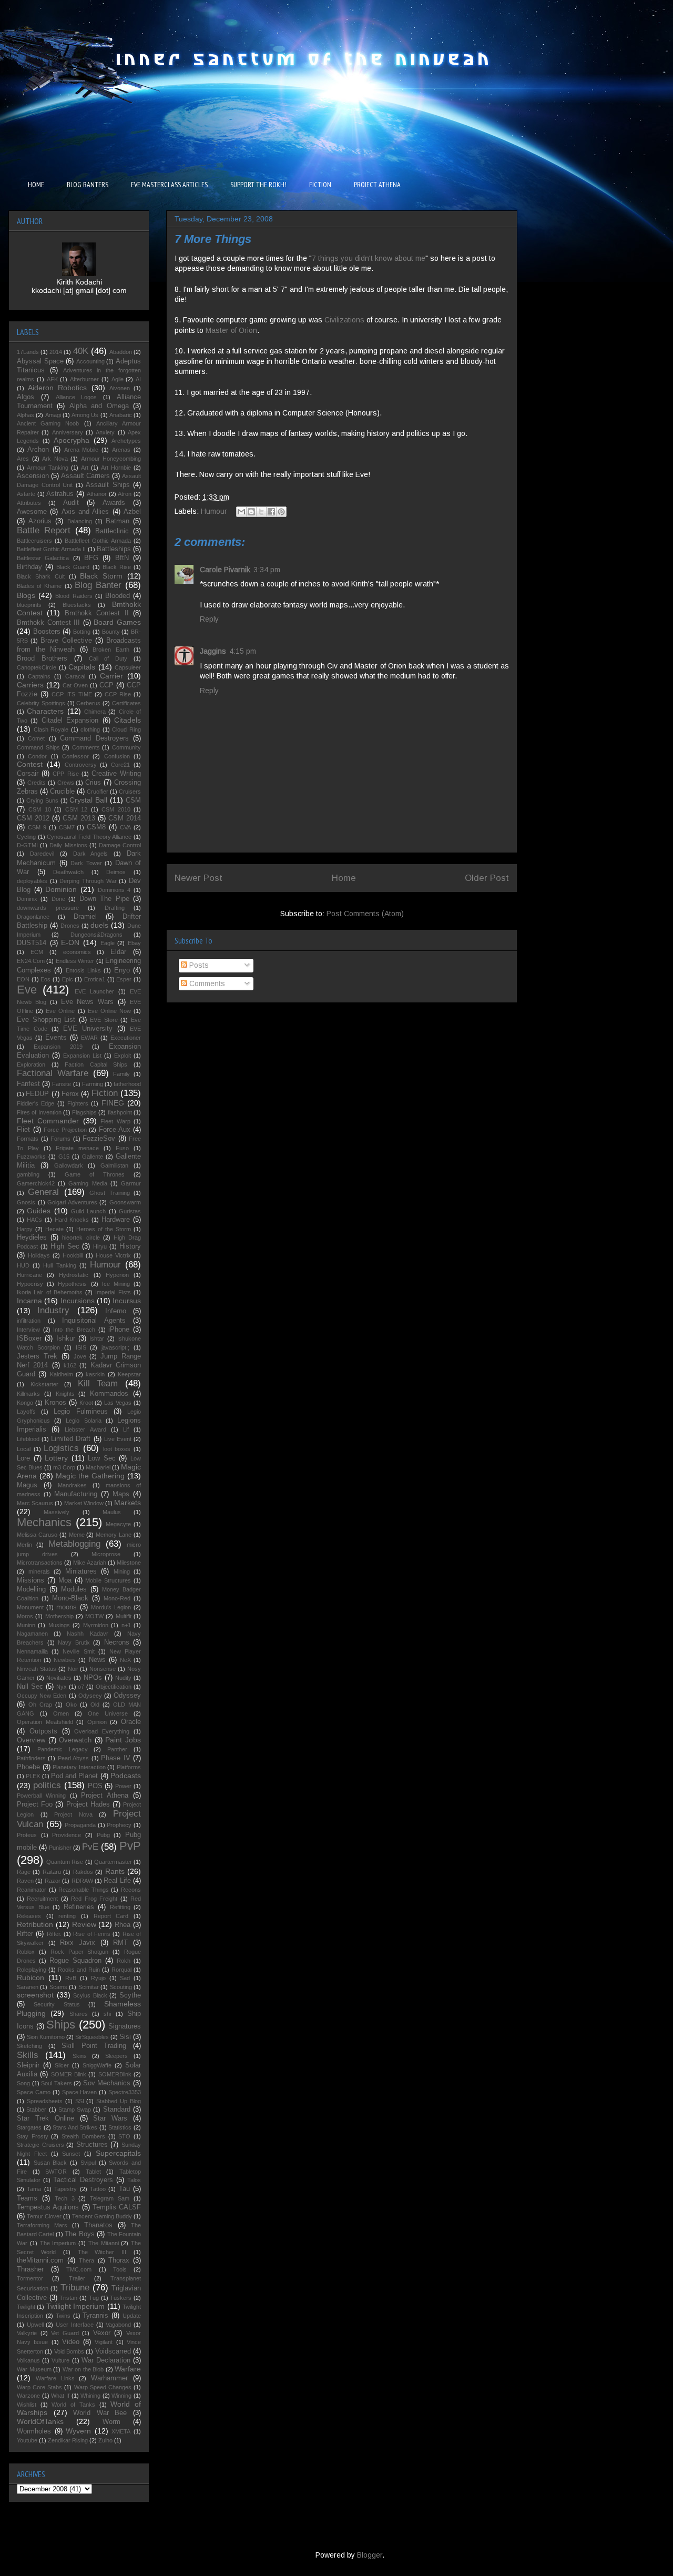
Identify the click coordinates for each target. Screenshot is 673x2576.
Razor (53, 1881)
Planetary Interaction (79, 1767)
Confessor (75, 756)
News (97, 1660)
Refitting (120, 1907)
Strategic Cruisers (40, 2145)
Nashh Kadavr (87, 1634)
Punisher (60, 1848)
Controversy (81, 765)
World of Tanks (73, 2405)
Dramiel (85, 917)
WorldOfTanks (40, 2421)
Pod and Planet (75, 1776)
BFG (91, 558)
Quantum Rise (65, 1862)
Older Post (487, 878)
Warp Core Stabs (39, 2387)
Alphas (26, 415)
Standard (117, 2110)
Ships (61, 2025)
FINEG (113, 1103)
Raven (25, 1881)
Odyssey (127, 1696)
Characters (45, 711)
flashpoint (120, 1112)
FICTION (320, 185)
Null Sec (30, 1687)
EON (23, 979)
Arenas (121, 450)
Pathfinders (31, 1758)
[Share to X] (261, 512)
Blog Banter (98, 585)
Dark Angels (91, 854)
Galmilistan (114, 1165)
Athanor (97, 494)
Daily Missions (68, 845)
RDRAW (82, 1881)
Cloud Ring (126, 729)
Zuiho (105, 2440)
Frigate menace (77, 1148)
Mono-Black (70, 1598)
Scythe (130, 1995)
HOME (36, 185)
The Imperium (58, 2243)
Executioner (126, 1038)
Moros (25, 1616)
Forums (60, 1139)
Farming (93, 1084)
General (43, 1192)
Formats (28, 1139)
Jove (80, 1356)
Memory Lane (114, 1535)
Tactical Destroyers (83, 2180)
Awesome (32, 512)
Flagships (84, 1112)
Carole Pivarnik (225, 570)
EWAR (89, 1038)
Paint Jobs (123, 1740)
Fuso (122, 1148)
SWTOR (56, 2172)
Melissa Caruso (37, 1535)
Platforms (129, 1767)
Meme (77, 1535)
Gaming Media (88, 1183)
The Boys (79, 2234)
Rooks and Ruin (79, 1970)
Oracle (131, 1722)
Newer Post (198, 878)
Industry (53, 1310)
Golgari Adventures (72, 1202)
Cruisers (130, 792)
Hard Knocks (72, 1220)
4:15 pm (243, 651)
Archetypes (126, 441)
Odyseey (90, 1696)
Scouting (121, 1987)
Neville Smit (78, 1651)
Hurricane (29, 1275)
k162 (70, 1365)
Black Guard (73, 567)
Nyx (62, 1687)
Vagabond (118, 2325)
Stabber (36, 2110)
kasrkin (95, 1374)
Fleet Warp (115, 1121)
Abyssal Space (40, 361)
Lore (23, 1458)
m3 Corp (64, 1467)
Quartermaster (113, 1862)
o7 (81, 1687)
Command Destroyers (94, 738)
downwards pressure (48, 908)
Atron (125, 494)
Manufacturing (76, 1494)
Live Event (118, 1439)
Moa (65, 1580)
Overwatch (75, 1740)
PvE (90, 1847)
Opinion (97, 1722)
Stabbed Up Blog (119, 2101)
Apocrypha (72, 440)
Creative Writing (116, 774)
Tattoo (98, 2189)
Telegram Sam (110, 2198)
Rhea (123, 1925)
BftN (122, 558)
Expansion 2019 (58, 1047)
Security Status (57, 2004)
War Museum (34, 2369)
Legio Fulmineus (80, 1412)
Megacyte (118, 1524)
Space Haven (80, 2092)
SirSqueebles (92, 2037)
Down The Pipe (104, 899)
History (130, 1246)
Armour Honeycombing (111, 459)
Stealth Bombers (83, 2136)
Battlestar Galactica (43, 558)
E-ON (70, 942)
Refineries (79, 1907)
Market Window (84, 1503)
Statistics (120, 2127)
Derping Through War (88, 881)
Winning (121, 2396)
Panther (117, 1749)
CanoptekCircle (37, 667)
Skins (80, 2056)
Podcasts (126, 1776)
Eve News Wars (88, 1002)
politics (47, 1785)
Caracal (75, 676)
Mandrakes (72, 1485)
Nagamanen (32, 1634)
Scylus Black (90, 1995)
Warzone (28, 2396)
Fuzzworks (31, 1157)
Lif (126, 1429)
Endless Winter (75, 961)
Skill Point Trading (94, 2046)
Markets (128, 1503)
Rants (115, 1871)
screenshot (35, 1995)
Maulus (112, 1512)
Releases (29, 1916)
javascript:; (115, 1347)
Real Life (117, 1881)
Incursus (127, 1301)
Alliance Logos (77, 397)
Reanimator (32, 1890)
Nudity (123, 1678)
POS (95, 1786)
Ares (23, 459)
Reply (209, 619)
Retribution (35, 1924)
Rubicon (30, 1977)
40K (81, 351)
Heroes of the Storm (104, 1229)
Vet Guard (65, 2333)
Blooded (118, 596)
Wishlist (27, 2405)
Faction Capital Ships (96, 1064)
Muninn (26, 1625)
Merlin (24, 1545)
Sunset (71, 2154)
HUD (23, 1265)
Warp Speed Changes (103, 2387)
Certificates (126, 703)
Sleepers (116, 2056)
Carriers (30, 685)
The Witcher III (102, 2252)
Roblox (26, 1952)
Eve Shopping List (46, 1020)
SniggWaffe (97, 2065)
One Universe (108, 1713)
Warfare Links (55, 2378)
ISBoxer (29, 1338)
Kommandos (109, 1394)
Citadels (128, 720)
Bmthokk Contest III (48, 623)
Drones (70, 926)
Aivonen (120, 388)
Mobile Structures (108, 1580)
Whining (90, 2396)
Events (56, 1038)
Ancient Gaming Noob (48, 423)
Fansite (62, 1084)
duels (99, 925)
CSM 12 (76, 809)
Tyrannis (95, 2316)
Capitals (82, 667)
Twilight (26, 2307)
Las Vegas (118, 1403)
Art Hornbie (116, 468)
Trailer (77, 2278)
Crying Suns (42, 800)
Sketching (29, 2046)
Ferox (70, 1094)
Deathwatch (68, 872)
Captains (39, 676)
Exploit (123, 1056)
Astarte (26, 494)
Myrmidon (96, 1625)
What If (60, 2396)
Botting (82, 632)
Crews (66, 783)
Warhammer (109, 2378)
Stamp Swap (75, 2110)
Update (132, 2316)
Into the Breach (74, 1330)
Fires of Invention (39, 1112)
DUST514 (32, 943)
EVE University (88, 1029)
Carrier (111, 676)
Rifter (25, 1934)
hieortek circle (81, 1238)
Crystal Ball (88, 800)
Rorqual (121, 1970)
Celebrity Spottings (41, 703)
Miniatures (81, 1571)
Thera (86, 2260)
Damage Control (120, 845)
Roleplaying (32, 1970)
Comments (206, 983)
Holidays (39, 1255)
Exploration (31, 1064)
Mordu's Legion (111, 1607)
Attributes (29, 503)
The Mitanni (104, 2243)
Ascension (33, 476)
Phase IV (115, 1758)
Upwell (35, 2325)
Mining (122, 1571)
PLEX (33, 1776)
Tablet (93, 2172)
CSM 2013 (79, 818)
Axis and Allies (85, 512)
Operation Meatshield (45, 1722)
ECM (37, 952)
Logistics (61, 1448)
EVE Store (104, 1020)
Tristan (68, 2298)
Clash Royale (51, 729)
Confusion (117, 756)
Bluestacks (77, 605)
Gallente (93, 1157)
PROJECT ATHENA (377, 185)
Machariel (98, 1467)
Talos (134, 2180)
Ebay (134, 943)
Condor (37, 756)
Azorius (40, 521)
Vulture (60, 2360)
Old (95, 1705)
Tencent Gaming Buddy (102, 2216)
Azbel (132, 512)
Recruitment (42, 1899)
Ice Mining (116, 1284)
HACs (34, 1220)
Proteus (27, 1835)
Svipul (88, 2163)
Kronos (55, 1403)
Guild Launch (88, 1211)
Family (121, 1074)
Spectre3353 (125, 2092)
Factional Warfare (53, 1073)
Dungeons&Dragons (96, 935)
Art (85, 468)
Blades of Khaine (39, 586)
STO (124, 2136)
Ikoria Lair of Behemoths (50, 1292)
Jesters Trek (37, 1356)
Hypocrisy (30, 1284)
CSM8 (96, 827)
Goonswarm (125, 1202)
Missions (30, 1580)
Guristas (130, 1211)
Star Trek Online (45, 2118)
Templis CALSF (117, 2207)
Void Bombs (69, 2351)
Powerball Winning (41, 1796)
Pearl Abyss (73, 1758)
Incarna (29, 1301)
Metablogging (74, 1544)
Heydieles (32, 1238)
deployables (32, 881)
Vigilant (104, 2342)
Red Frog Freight (94, 1899)
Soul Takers (57, 2083)
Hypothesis (72, 1284)
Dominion (61, 889)
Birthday (29, 567)
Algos (26, 397)
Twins (63, 2316)
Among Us (85, 415)
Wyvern (78, 2431)
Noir (73, 1669)
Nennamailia (32, 1651)
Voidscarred (113, 2351)
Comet (36, 738)
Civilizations (345, 320)
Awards (114, 503)
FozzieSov (99, 1139)
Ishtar (97, 1338)
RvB (71, 1978)
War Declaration (106, 2360)
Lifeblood (28, 1439)
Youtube (27, 2440)
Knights (65, 1394)
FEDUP (37, 1094)
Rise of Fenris (92, 1934)
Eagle (108, 943)
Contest (30, 764)
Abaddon (121, 352)
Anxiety (105, 432)
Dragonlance (33, 917)
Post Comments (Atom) (365, 914)
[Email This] (241, 512)
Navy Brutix (74, 1642)
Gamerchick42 (36, 1183)
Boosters (47, 632)
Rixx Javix (78, 1943)
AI (138, 379)
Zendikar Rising (68, 2440)
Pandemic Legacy (63, 1749)
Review (84, 1924)
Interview (28, 1330)
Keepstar (129, 1374)
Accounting (90, 361)
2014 (56, 352)
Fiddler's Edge (35, 1103)
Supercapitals (118, 2153)
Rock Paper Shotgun (80, 1952)
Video (71, 2342)
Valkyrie (27, 2333)
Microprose (106, 1554)
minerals (39, 1571)
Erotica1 (95, 979)
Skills (28, 2055)
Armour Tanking (48, 468)
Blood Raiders (74, 596)
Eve (27, 990)
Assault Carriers (85, 476)
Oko (71, 1705)
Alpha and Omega (99, 406)
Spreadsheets (45, 2101)
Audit (71, 503)
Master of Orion (231, 330)
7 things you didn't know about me (369, 258)
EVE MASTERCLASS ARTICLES (169, 185)
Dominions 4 (114, 890)
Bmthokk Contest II (97, 613)
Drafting (115, 908)
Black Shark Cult (41, 576)
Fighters (78, 1103)
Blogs (26, 595)
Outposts (43, 1731)
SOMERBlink (115, 2074)
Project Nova (73, 1814)
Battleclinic (112, 531)
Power (123, 1786)
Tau (124, 2189)
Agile (118, 379)
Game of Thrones (95, 1174)
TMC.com (79, 2269)
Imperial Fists (113, 1292)
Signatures (125, 2026)
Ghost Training (109, 1193)
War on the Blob (83, 2369)
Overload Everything (102, 1731)
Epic (68, 979)
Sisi (125, 2037)
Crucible (62, 792)
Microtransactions (40, 1563)
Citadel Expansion (70, 721)
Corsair (28, 774)
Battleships (114, 549)
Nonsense (103, 1669)
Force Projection (65, 1130)
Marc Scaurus (35, 1503)
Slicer (62, 2065)
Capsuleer (128, 667)
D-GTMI (27, 845)
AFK (52, 379)
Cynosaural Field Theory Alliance (89, 837)
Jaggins (213, 651)
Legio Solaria (83, 1421)
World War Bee (100, 2413)
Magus (27, 1485)
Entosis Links (83, 970)
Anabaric (121, 415)
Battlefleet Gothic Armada (98, 541)
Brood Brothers (42, 658)
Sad (125, 1978)
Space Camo (34, 2092)
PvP (130, 1846)
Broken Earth (111, 650)
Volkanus (28, 2360)
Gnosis (26, 1202)
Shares (79, 2014)
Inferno (116, 1311)
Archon (38, 450)
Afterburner (84, 379)
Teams (27, 2198)
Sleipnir (28, 2065)
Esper (124, 979)
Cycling (26, 837)
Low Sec (102, 1458)
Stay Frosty (33, 2136)
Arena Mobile (81, 450)
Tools (120, 2269)
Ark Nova (55, 459)
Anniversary (68, 432)
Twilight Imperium (75, 2306)
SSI (80, 2101)
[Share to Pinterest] (281, 512)
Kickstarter (44, 1384)
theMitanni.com (40, 2260)
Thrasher (30, 2269)
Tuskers (121, 2298)
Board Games (117, 622)
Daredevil (42, 854)
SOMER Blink (69, 2074)
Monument (30, 1607)
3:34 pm (267, 570)
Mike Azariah (89, 1563)
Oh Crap (40, 1705)
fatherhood (127, 1084)
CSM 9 (37, 827)
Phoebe (28, 1767)
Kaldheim (62, 1374)
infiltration (29, 1321)
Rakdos (83, 1872)
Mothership (59, 1616)
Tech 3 (65, 2198)
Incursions (78, 1301)
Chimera (95, 712)
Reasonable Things (84, 1890)
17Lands (28, 352)
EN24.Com (31, 961)
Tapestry (65, 2189)
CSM (133, 800)
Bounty (111, 632)
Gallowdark (69, 1165)
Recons (131, 1890)
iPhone (119, 1330)
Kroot (86, 1403)
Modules (74, 1589)
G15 (64, 1157)
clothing (90, 729)
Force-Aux (115, 1130)
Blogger (370, 2555)
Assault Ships (108, 485)
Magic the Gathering (90, 1476)
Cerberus (88, 703)
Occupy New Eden (42, 1696)
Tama (34, 2189)
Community (126, 747)
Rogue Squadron (75, 1961)
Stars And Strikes (75, 2127)
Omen (61, 1713)
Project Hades (88, 1804)
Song (23, 2083)
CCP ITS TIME (72, 694)
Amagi (53, 415)
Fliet (23, 1130)
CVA (125, 827)
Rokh (124, 1961)
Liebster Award (85, 1429)
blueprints (29, 605)
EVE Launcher (94, 991)
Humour (214, 511)
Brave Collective (66, 641)
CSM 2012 (33, 818)
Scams (58, 1987)
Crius (93, 783)
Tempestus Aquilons (48, 2207)
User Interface (75, 2325)
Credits (37, 783)
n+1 (126, 1625)
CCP (106, 685)
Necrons (117, 1642)
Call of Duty (108, 658)
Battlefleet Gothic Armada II (52, 549)
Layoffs (26, 1412)
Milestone (129, 1563)
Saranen (28, 1987)
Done (58, 899)
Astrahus (60, 494)
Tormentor (30, 2278)
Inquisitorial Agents (94, 1321)
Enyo (122, 970)
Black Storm (101, 576)
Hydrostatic (74, 1275)
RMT (120, 1943)
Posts (198, 965)
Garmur (131, 1183)
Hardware (116, 1220)
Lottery (56, 1458)
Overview (31, 1740)
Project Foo (35, 1804)
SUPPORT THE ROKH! (258, 185)
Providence (67, 1835)
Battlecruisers (34, 541)
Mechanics (44, 1522)
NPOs (93, 1678)
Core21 (120, 765)
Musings (59, 1625)
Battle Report (44, 530)
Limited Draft (71, 1439)
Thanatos (98, 2225)
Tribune (75, 2288)
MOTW (94, 1616)
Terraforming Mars (42, 2225)
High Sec (65, 1246)
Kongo (25, 1403)
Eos (45, 979)
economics (77, 952)
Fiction (105, 1093)
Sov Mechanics (107, 2083)
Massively (57, 1512)
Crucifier (98, 792)
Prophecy (119, 1825)
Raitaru (52, 1872)
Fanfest (28, 1084)
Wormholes (34, 2431)
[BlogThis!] (251, 512)
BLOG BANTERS (88, 185)
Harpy (25, 1229)
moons (67, 1607)
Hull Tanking (59, 1265)
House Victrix (113, 1255)
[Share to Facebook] (271, 512)
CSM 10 (39, 809)
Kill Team (98, 1383)
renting (67, 1916)
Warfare (128, 2369)
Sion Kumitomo (46, 2037)
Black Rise (117, 567)
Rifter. (54, 1934)
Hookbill (73, 1255)
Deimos (116, 872)
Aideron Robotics (57, 388)
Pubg (103, 1835)
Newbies (65, 1660)
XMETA (121, 2431)
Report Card (111, 1916)
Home (344, 878)
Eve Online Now (109, 1011)
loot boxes (117, 1449)
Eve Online (60, 1011)
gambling (28, 1174)
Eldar (118, 952)
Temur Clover (44, 2216)
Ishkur (66, 1338)
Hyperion (117, 1275)
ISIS (81, 1347)
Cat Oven (75, 685)
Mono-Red (117, 1598)
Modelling (31, 1589)
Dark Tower (86, 863)
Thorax (119, 2260)
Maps (121, 1494)
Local (24, 1449)
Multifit (124, 1616)
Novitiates (59, 1678)
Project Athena (105, 1796)
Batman (118, 521)
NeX (125, 1660)
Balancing (80, 521)
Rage (24, 1872)
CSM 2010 (116, 809)
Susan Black (50, 2163)
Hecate (54, 1229)
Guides (39, 1211)
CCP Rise (118, 694)
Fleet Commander (48, 1121)
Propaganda (80, 1825)
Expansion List (82, 1056)
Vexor (102, 2333)
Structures (92, 2145)
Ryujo (98, 1978)
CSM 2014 (125, 818)
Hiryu (100, 1246)
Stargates (29, 2127)
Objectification (114, 1687)
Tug (94, 2298)
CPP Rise (65, 774)
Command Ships (38, 747)
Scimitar (89, 1987)
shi (107, 2014)
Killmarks (28, 1394)
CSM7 (67, 827)
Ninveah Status (37, 1669)
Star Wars (110, 2118)
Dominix (27, 899)
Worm (111, 2422)
